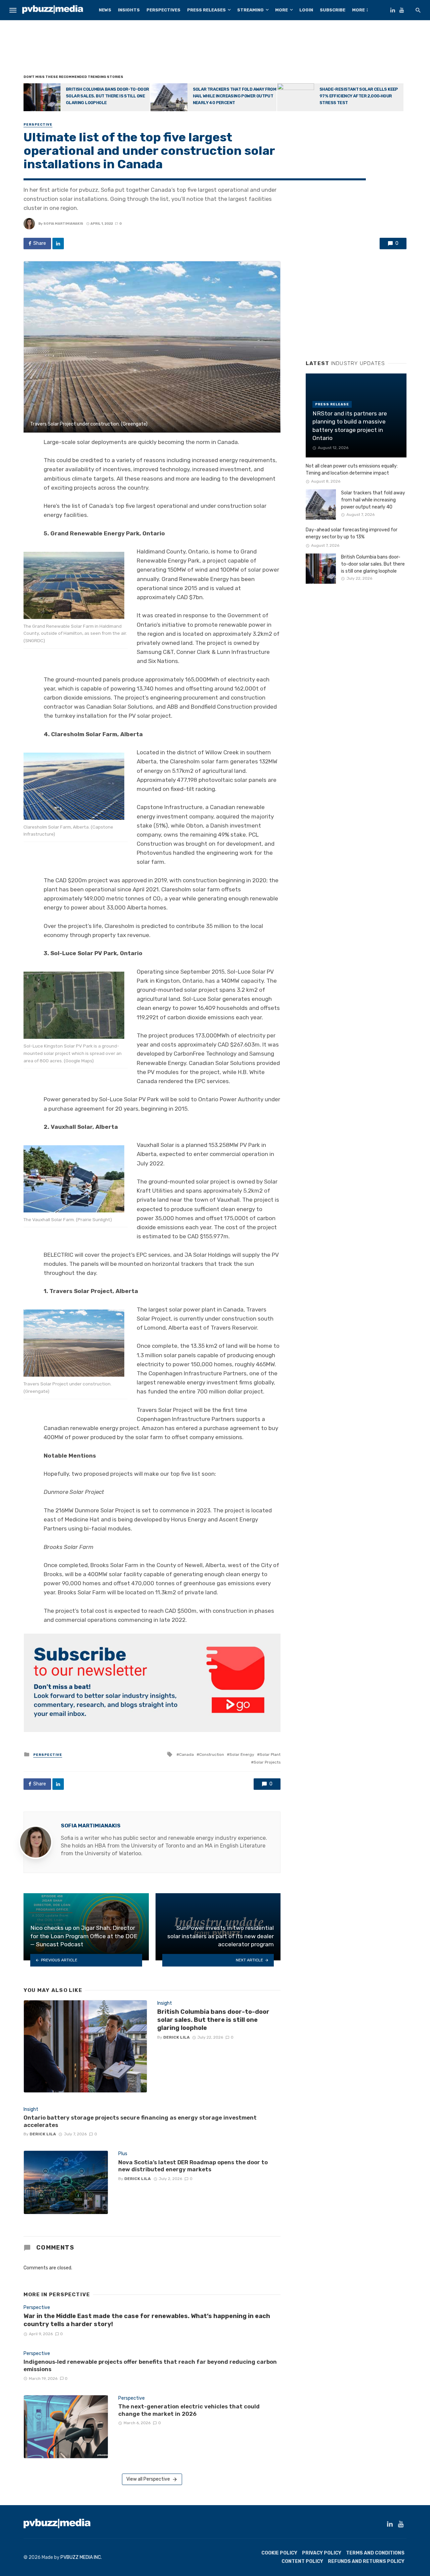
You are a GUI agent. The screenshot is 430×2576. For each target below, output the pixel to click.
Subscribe (333, 10)
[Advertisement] (215, 49)
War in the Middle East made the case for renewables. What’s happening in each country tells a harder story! (147, 2320)
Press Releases (206, 10)
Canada (186, 1755)
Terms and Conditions (375, 2553)
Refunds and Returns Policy (366, 2561)
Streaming (250, 10)
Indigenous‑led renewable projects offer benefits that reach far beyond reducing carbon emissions (150, 2365)
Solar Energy (242, 1755)
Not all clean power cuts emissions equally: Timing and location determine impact (352, 470)
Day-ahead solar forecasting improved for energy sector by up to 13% (352, 533)
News (105, 10)
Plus (123, 2154)
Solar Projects (267, 1762)
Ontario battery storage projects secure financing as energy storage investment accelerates (140, 2121)
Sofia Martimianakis (63, 224)
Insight (165, 2003)
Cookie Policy (279, 2553)
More (282, 10)
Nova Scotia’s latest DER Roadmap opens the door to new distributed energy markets (193, 2166)
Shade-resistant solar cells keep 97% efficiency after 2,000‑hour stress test (359, 96)
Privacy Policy (322, 2553)
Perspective (38, 125)
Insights (129, 10)
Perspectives (163, 10)
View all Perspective (148, 2479)
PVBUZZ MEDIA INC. (81, 2557)
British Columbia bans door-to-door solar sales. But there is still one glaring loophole (107, 96)
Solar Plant (270, 1755)
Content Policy (302, 2561)
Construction (212, 1755)
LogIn (306, 10)
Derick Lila (177, 2037)
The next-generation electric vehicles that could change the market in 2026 (189, 2410)
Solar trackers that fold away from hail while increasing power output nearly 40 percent (235, 96)
